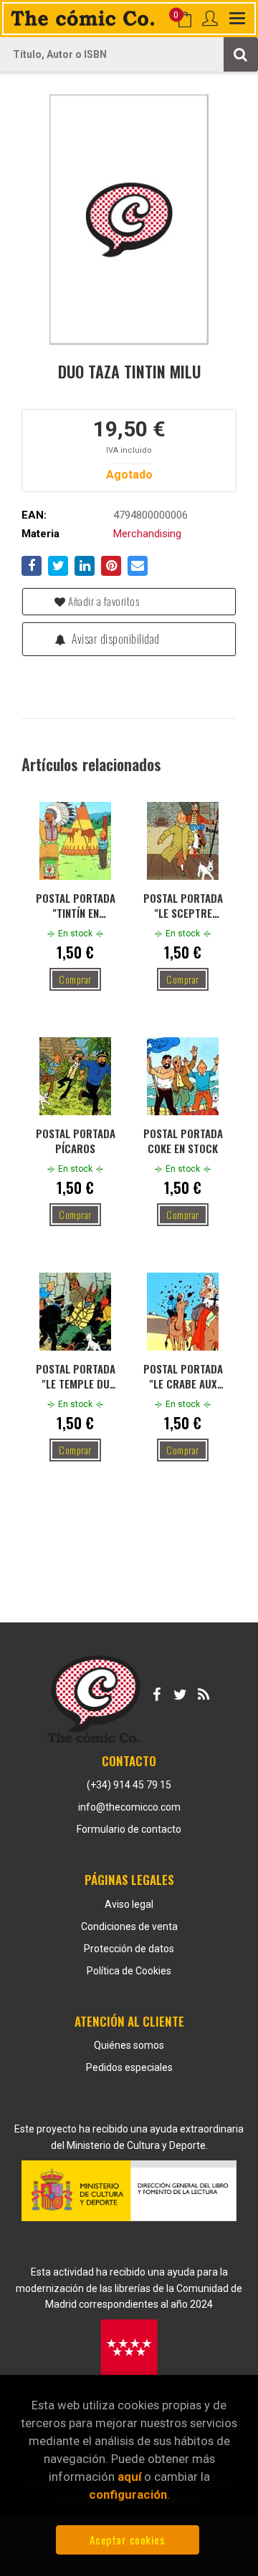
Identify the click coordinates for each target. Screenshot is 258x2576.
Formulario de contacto (129, 1829)
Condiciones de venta (129, 1926)
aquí (129, 2477)
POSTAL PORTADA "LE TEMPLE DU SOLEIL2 (76, 1376)
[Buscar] (241, 54)
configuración (128, 2494)
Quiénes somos (129, 2045)
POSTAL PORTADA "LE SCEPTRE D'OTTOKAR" (183, 905)
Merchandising (147, 534)
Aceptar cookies (128, 2540)
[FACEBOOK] (156, 1692)
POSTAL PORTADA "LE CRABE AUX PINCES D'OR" (183, 1376)
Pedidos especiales (129, 2067)
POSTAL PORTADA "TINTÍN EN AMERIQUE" (76, 905)
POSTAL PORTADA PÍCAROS (76, 1140)
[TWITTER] (180, 1692)
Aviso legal (129, 1904)
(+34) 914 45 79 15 (129, 1785)
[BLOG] (204, 1692)
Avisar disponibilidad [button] (115, 639)
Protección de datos (129, 1949)
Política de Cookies (129, 1971)
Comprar (75, 979)
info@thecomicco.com (129, 1807)
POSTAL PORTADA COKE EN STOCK (183, 1140)
